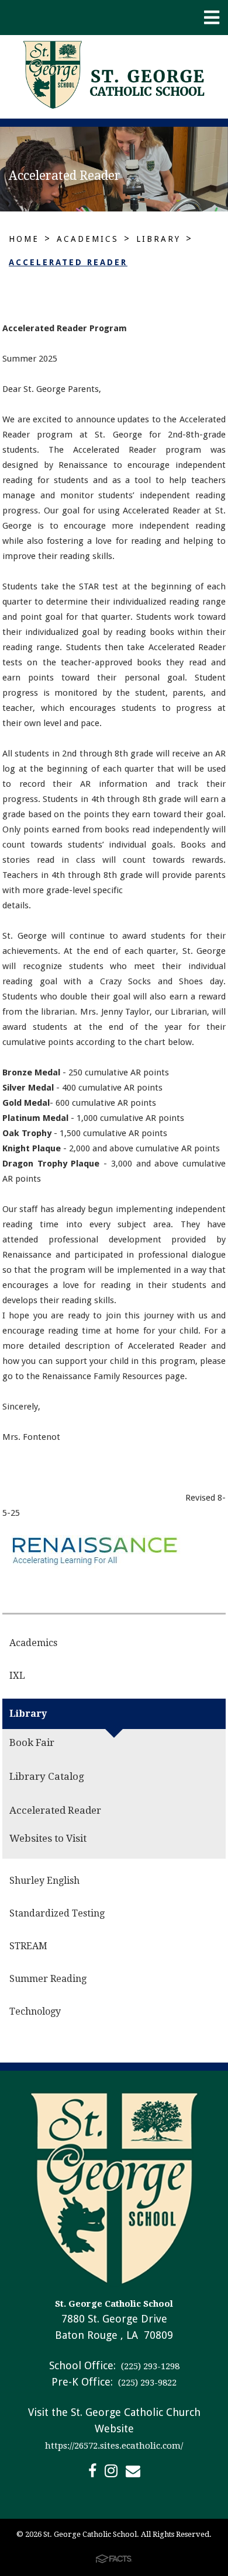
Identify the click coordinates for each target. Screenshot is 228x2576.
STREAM (28, 1946)
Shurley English (44, 1881)
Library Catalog (47, 1776)
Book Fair (32, 1742)
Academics (88, 239)
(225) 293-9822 (146, 2383)
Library (158, 239)
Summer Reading (48, 1979)
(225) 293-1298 (149, 2366)
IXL (17, 1676)
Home (24, 239)
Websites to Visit (48, 1838)
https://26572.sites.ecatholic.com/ (114, 2446)
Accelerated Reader (68, 262)
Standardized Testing (57, 1913)
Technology (35, 2011)
